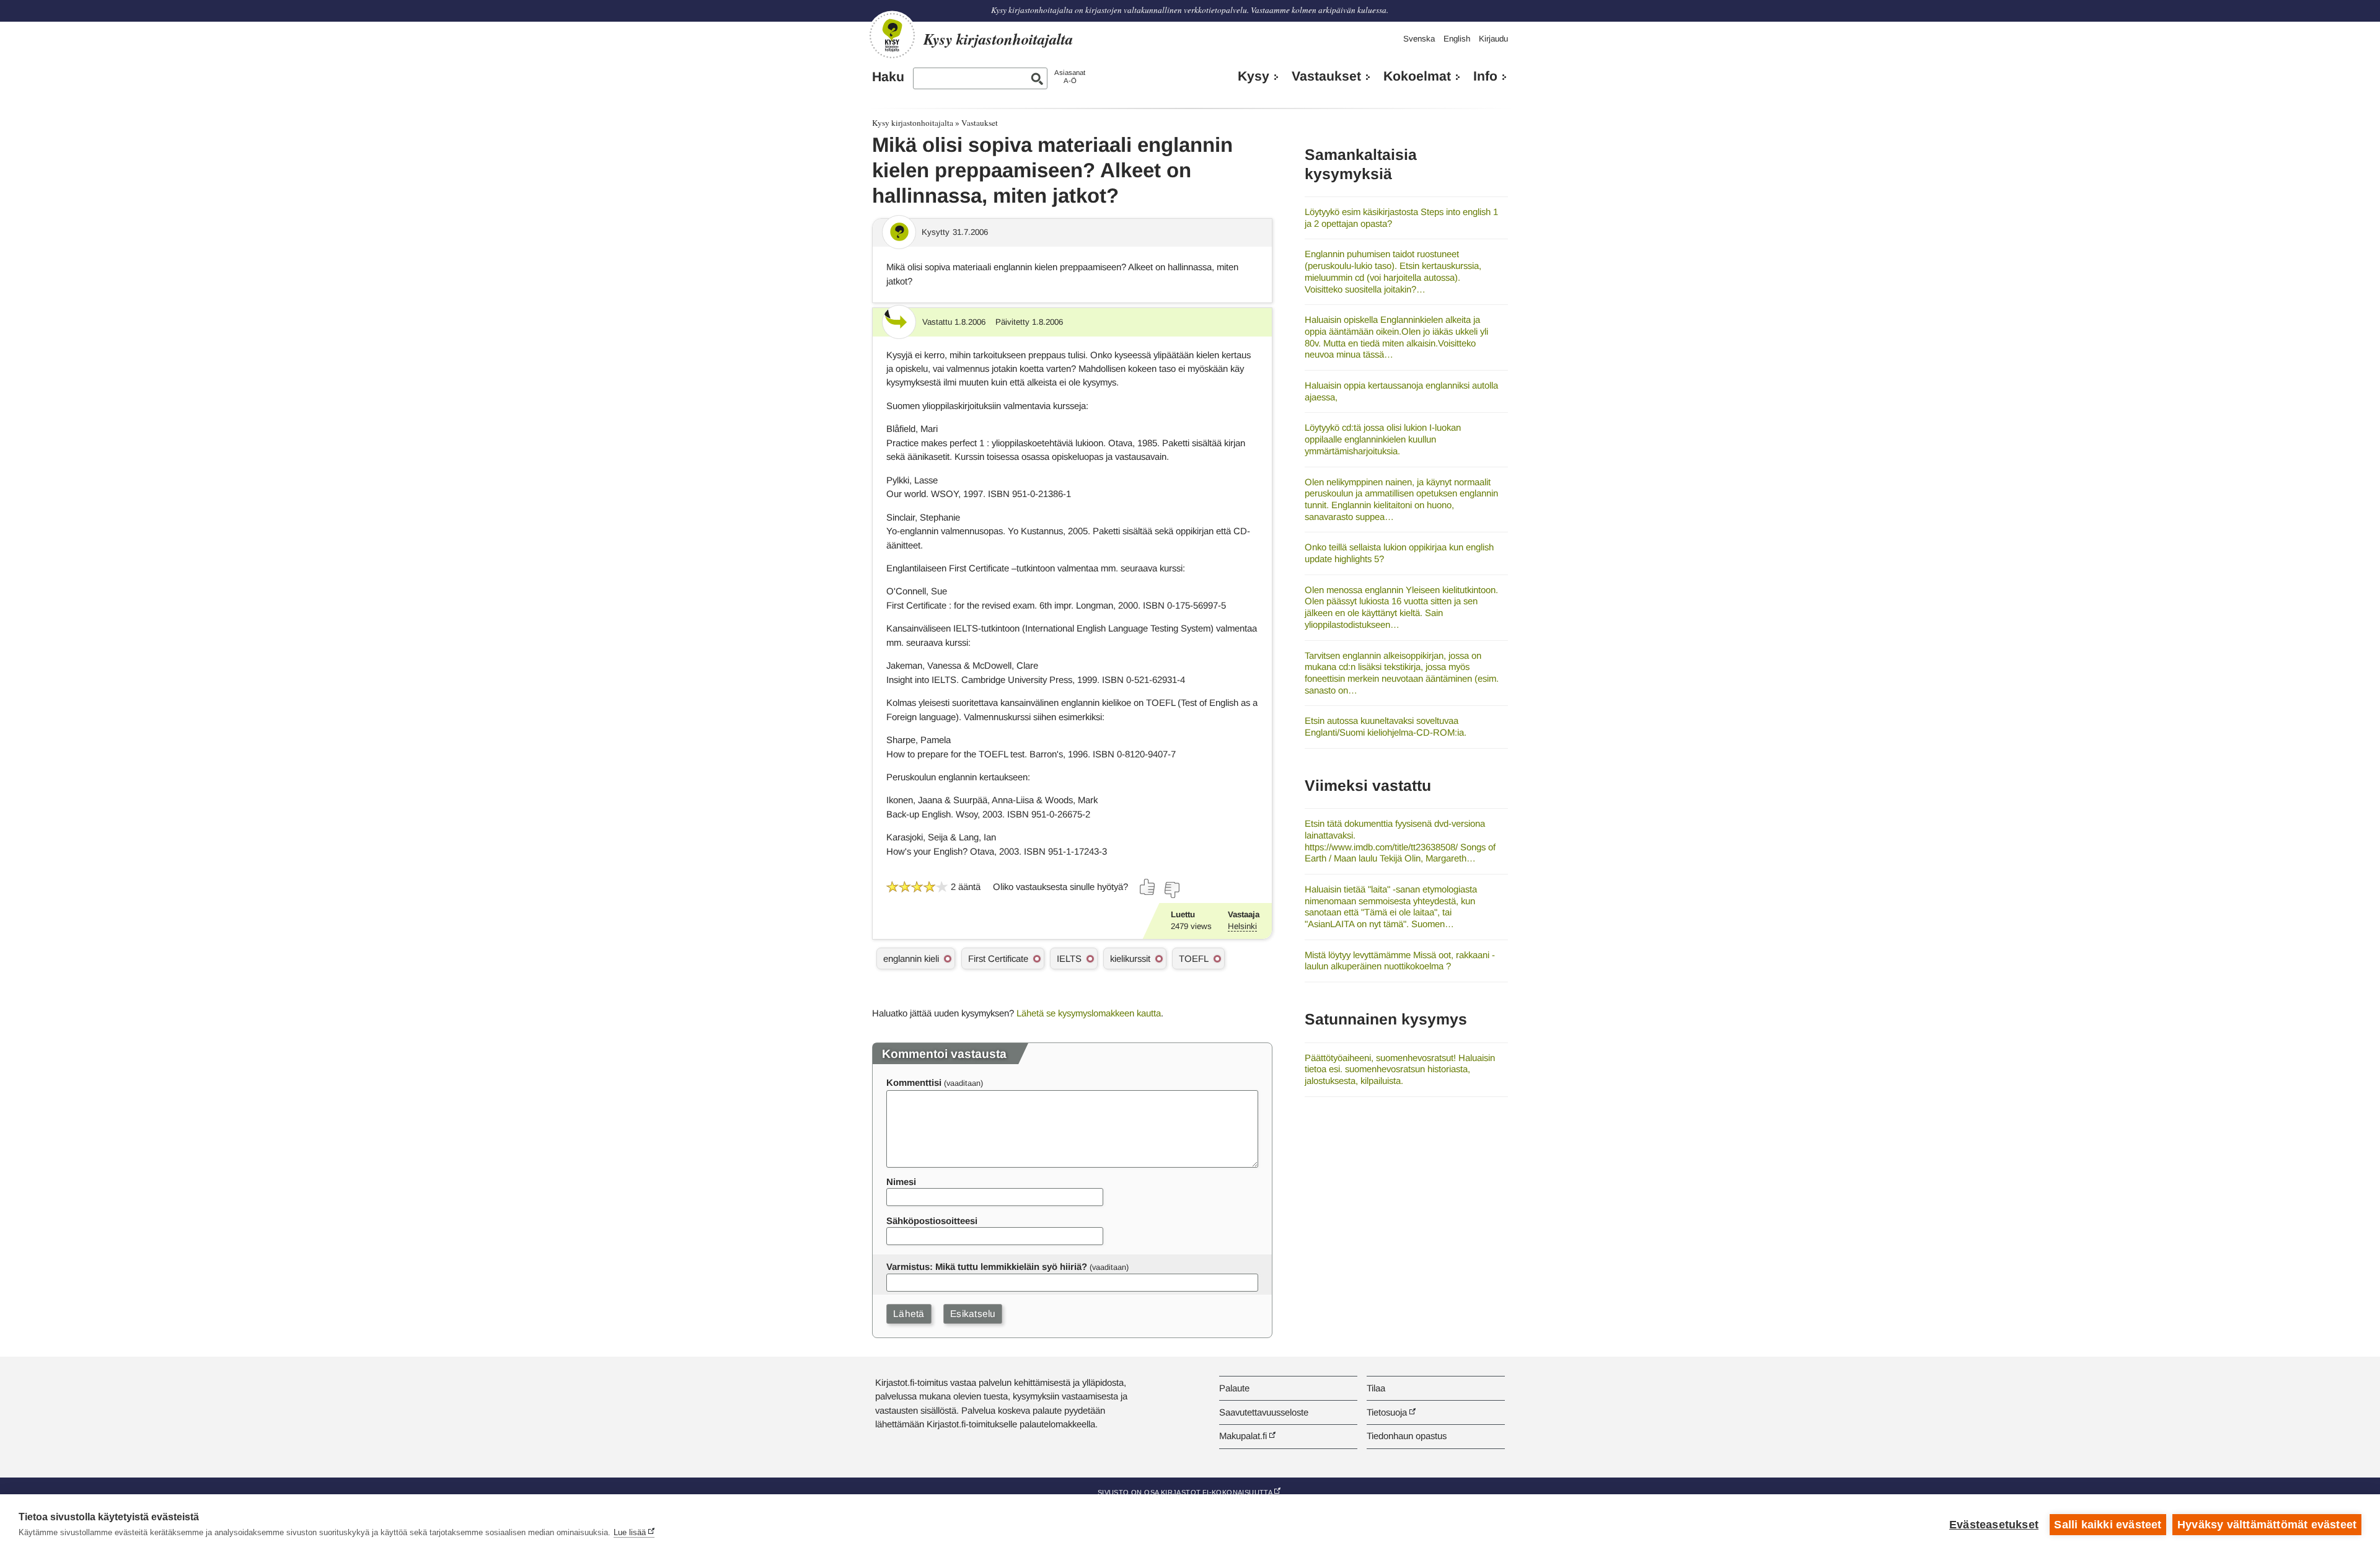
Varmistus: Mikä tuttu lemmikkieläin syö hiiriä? (987, 1266)
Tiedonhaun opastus (1407, 1436)
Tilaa (1376, 1388)
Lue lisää (630, 1532)
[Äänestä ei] (1171, 890)
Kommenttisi (914, 1082)
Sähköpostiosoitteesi (932, 1221)
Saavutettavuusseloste (1264, 1412)
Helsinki (1242, 926)
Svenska (1419, 39)
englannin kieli (911, 958)
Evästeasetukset (1994, 1525)
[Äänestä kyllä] (1148, 887)
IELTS (1069, 958)
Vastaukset (1326, 76)
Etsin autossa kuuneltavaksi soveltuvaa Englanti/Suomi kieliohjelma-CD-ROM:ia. (1386, 726)
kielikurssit (1130, 958)
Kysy (1254, 76)
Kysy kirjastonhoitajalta (913, 123)
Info (1485, 76)
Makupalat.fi (1243, 1436)
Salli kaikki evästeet (2108, 1525)
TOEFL (1194, 958)
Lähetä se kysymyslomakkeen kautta (1089, 1013)
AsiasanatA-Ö (1070, 77)
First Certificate (998, 958)
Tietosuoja (1387, 1412)
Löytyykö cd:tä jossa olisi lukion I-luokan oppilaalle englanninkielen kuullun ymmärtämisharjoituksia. (1383, 439)
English (1457, 39)
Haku (888, 77)
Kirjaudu (1493, 39)
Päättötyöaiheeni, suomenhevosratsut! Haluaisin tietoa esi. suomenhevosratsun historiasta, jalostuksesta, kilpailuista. (1400, 1069)
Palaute (1234, 1388)
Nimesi (901, 1182)
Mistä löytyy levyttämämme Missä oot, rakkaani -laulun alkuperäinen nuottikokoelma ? (1400, 961)
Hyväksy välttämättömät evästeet (2267, 1525)
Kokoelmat (1417, 76)
